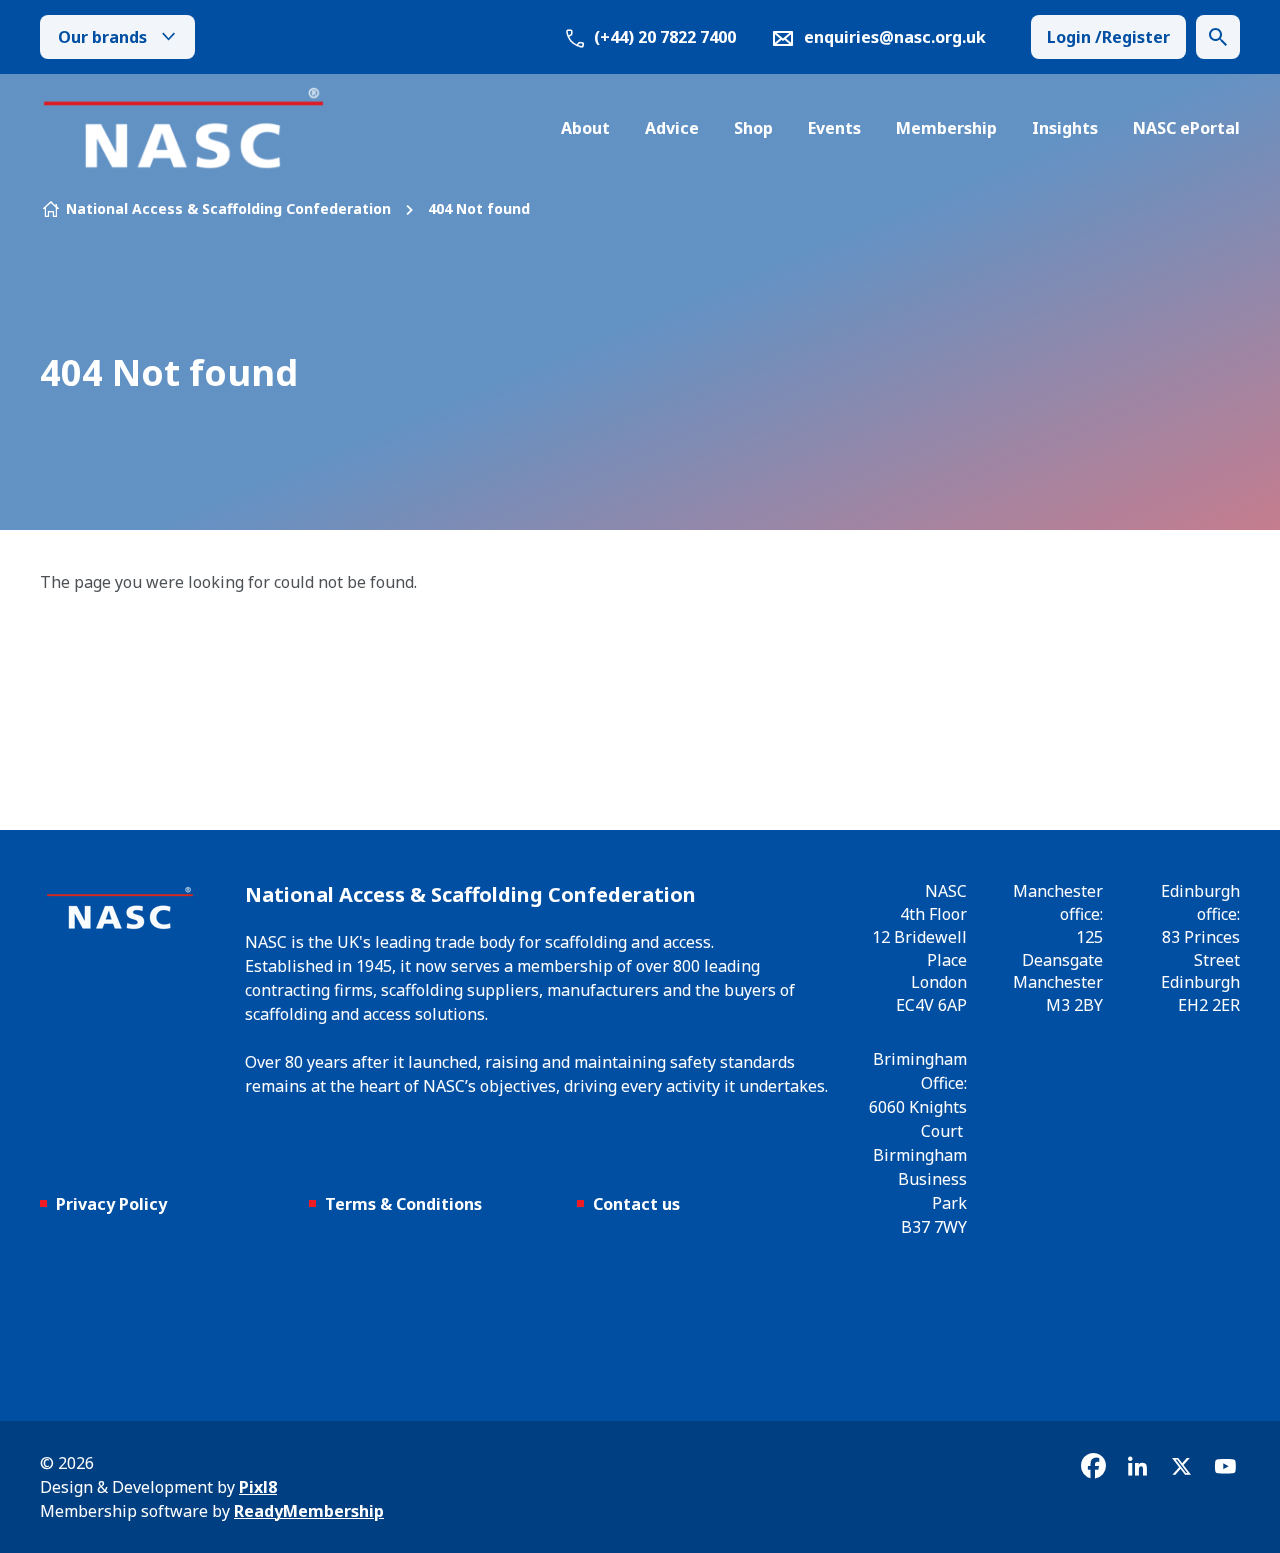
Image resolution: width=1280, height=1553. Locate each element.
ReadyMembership (309, 1511)
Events (834, 128)
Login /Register (1108, 37)
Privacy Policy (111, 1204)
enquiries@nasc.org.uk (895, 37)
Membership (946, 128)
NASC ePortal (1186, 128)
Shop (753, 128)
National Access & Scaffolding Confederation (228, 208)
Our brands (102, 37)
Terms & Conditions (403, 1204)
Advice (672, 128)
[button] (1218, 37)
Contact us (636, 1204)
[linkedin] (1137, 1466)
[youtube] (1225, 1466)
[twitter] (1181, 1466)
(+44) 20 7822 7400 (663, 37)
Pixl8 (258, 1487)
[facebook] (1093, 1466)
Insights (1065, 128)
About (585, 128)
